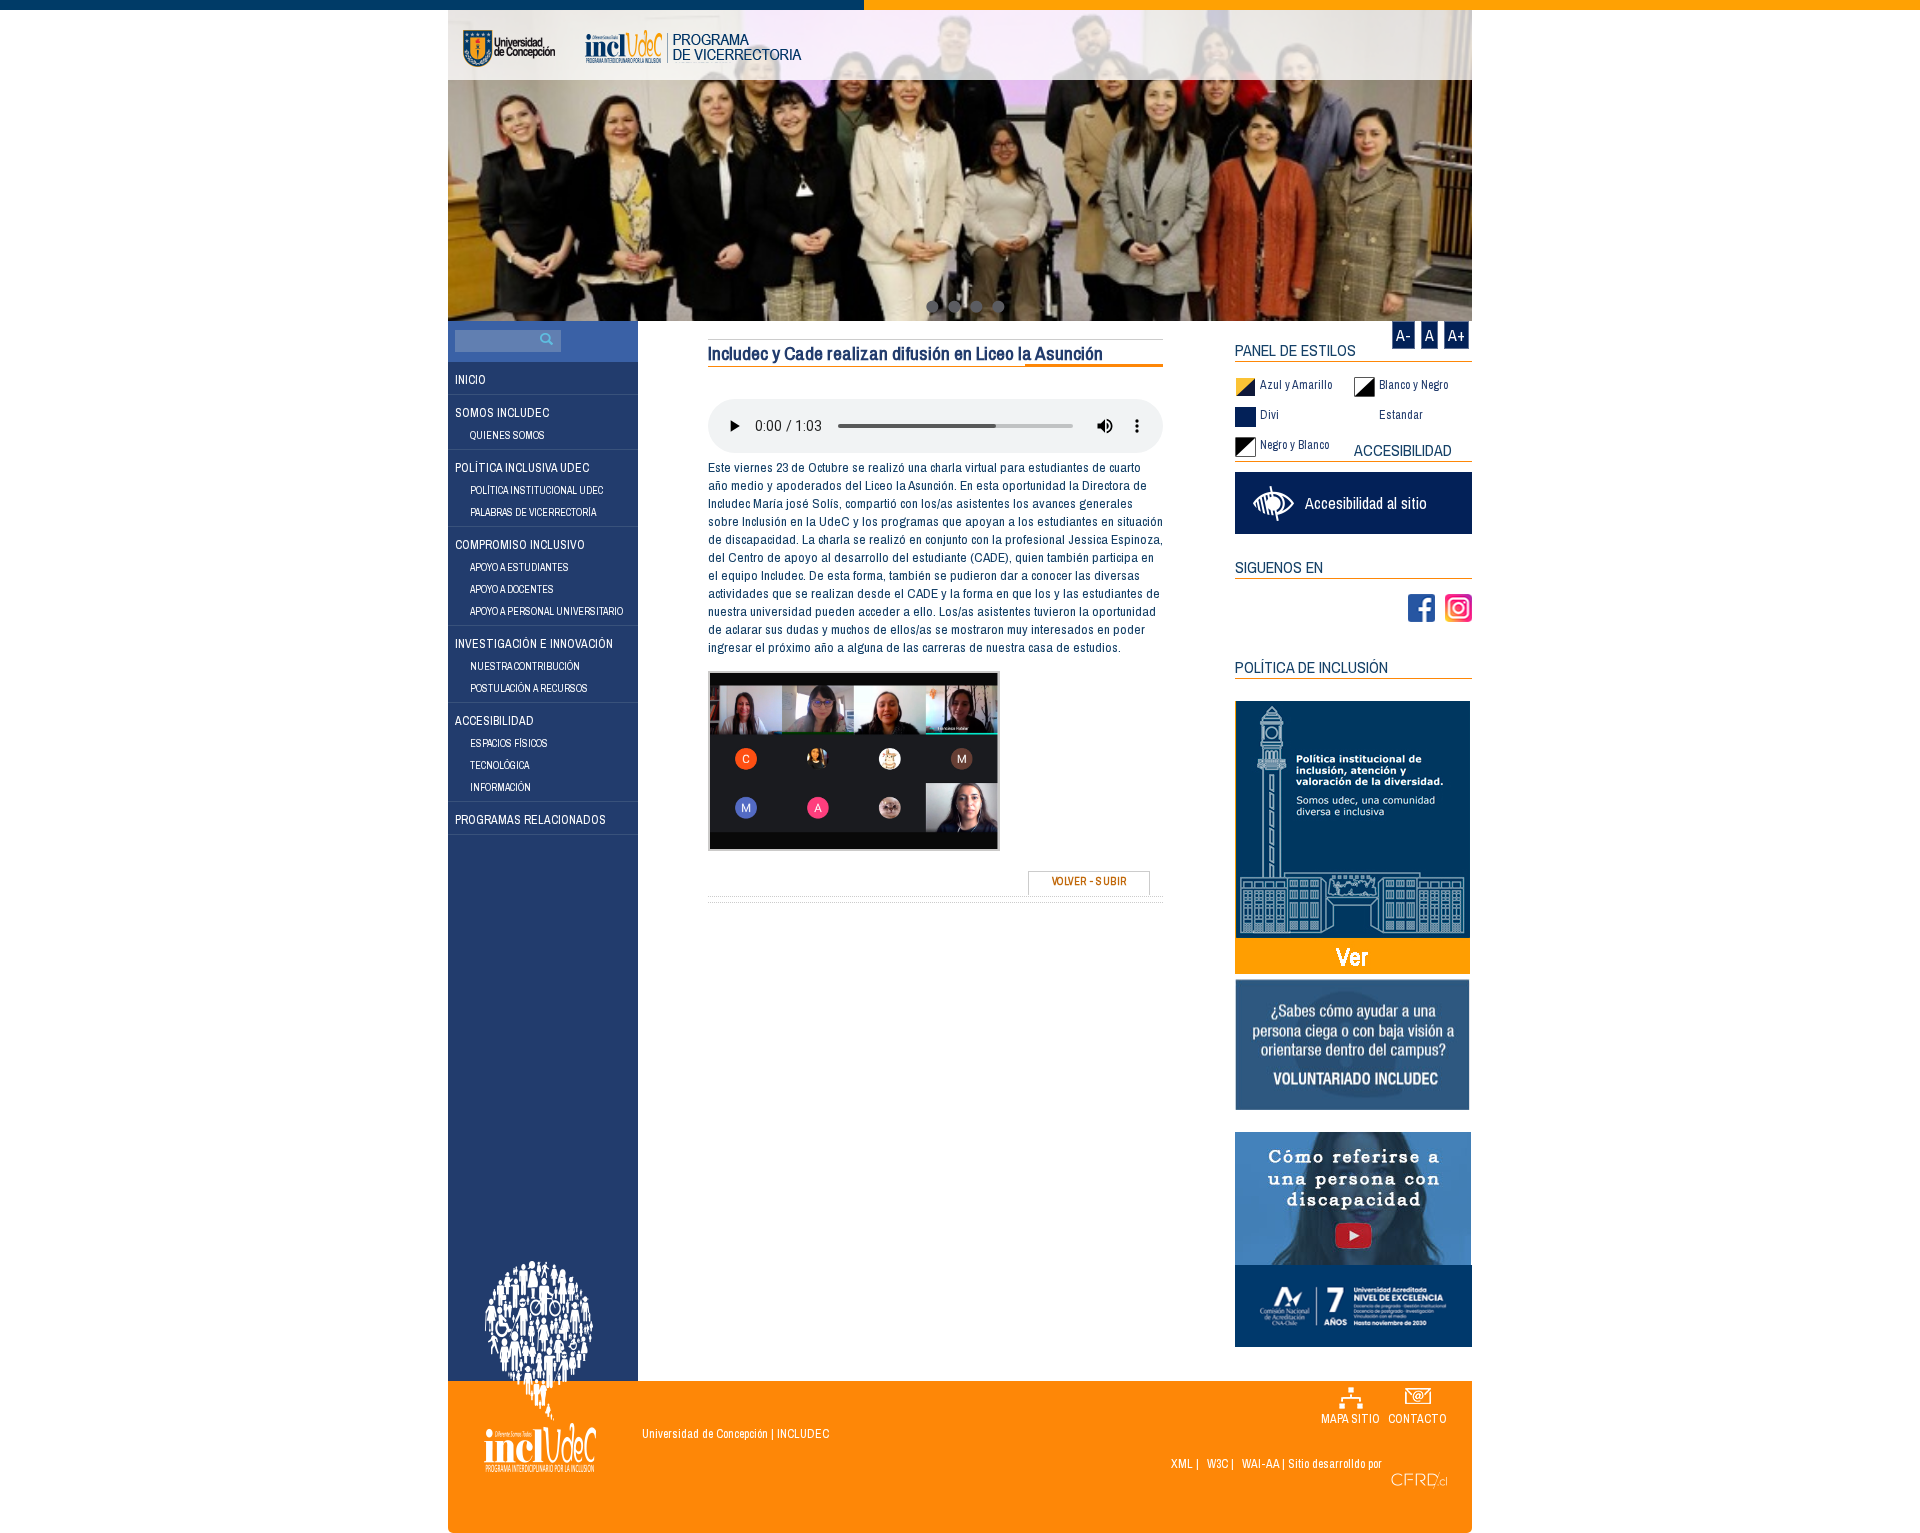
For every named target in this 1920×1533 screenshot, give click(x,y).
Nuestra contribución (525, 666)
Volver (1069, 881)
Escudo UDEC (509, 48)
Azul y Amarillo (1296, 385)
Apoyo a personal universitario (546, 611)
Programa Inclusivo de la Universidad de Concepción (693, 46)
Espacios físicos (509, 743)
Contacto (1417, 1419)
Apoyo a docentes (512, 589)
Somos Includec (502, 413)
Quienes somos (507, 435)
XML (1182, 1464)
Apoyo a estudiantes (519, 567)
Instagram (1458, 608)
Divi (1269, 415)
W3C (1217, 1464)
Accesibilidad (494, 721)
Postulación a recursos (529, 688)
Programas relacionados (530, 820)
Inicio (470, 380)
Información (500, 787)
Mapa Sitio (1350, 1419)
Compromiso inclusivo (520, 545)
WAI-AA (1260, 1464)
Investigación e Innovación (534, 644)
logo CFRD (1419, 1480)
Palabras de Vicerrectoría (533, 512)
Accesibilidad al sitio (1366, 503)
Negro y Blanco (1294, 445)
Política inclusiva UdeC (522, 468)
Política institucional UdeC (536, 490)
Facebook (1421, 608)
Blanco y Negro (1413, 385)
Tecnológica (499, 765)
